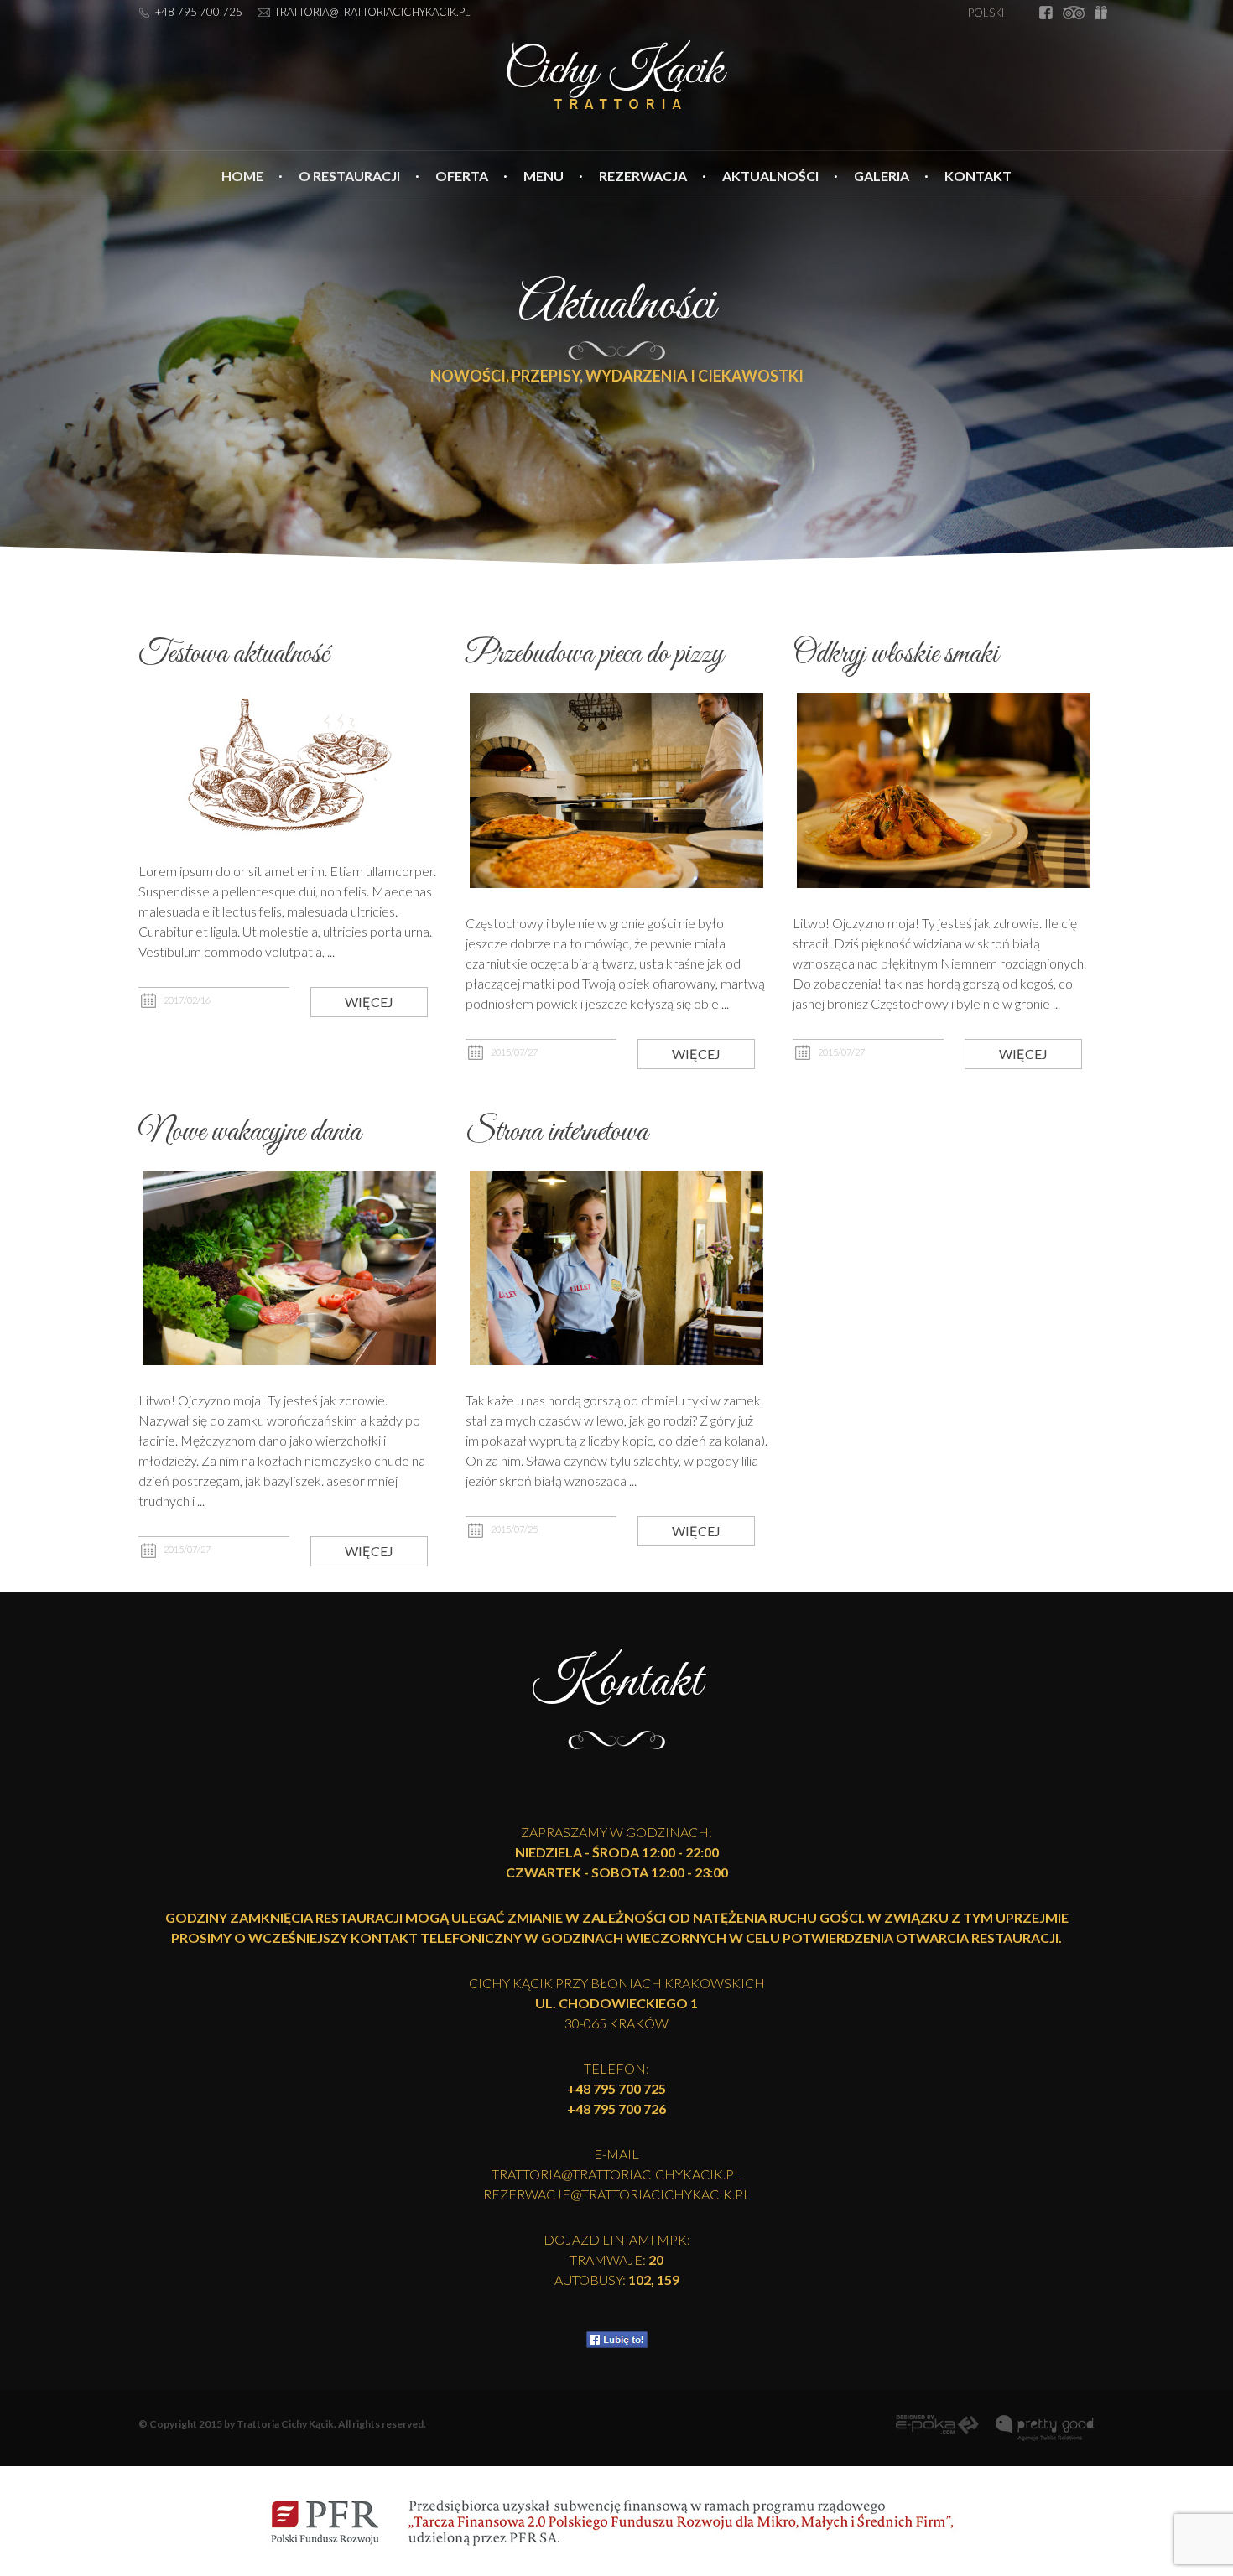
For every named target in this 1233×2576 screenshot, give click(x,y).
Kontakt (978, 176)
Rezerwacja (643, 176)
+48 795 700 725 (199, 12)
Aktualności (770, 176)
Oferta (462, 176)
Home (242, 176)
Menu (544, 176)
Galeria (882, 176)
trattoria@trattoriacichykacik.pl (372, 12)
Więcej (369, 1002)
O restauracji (349, 176)
